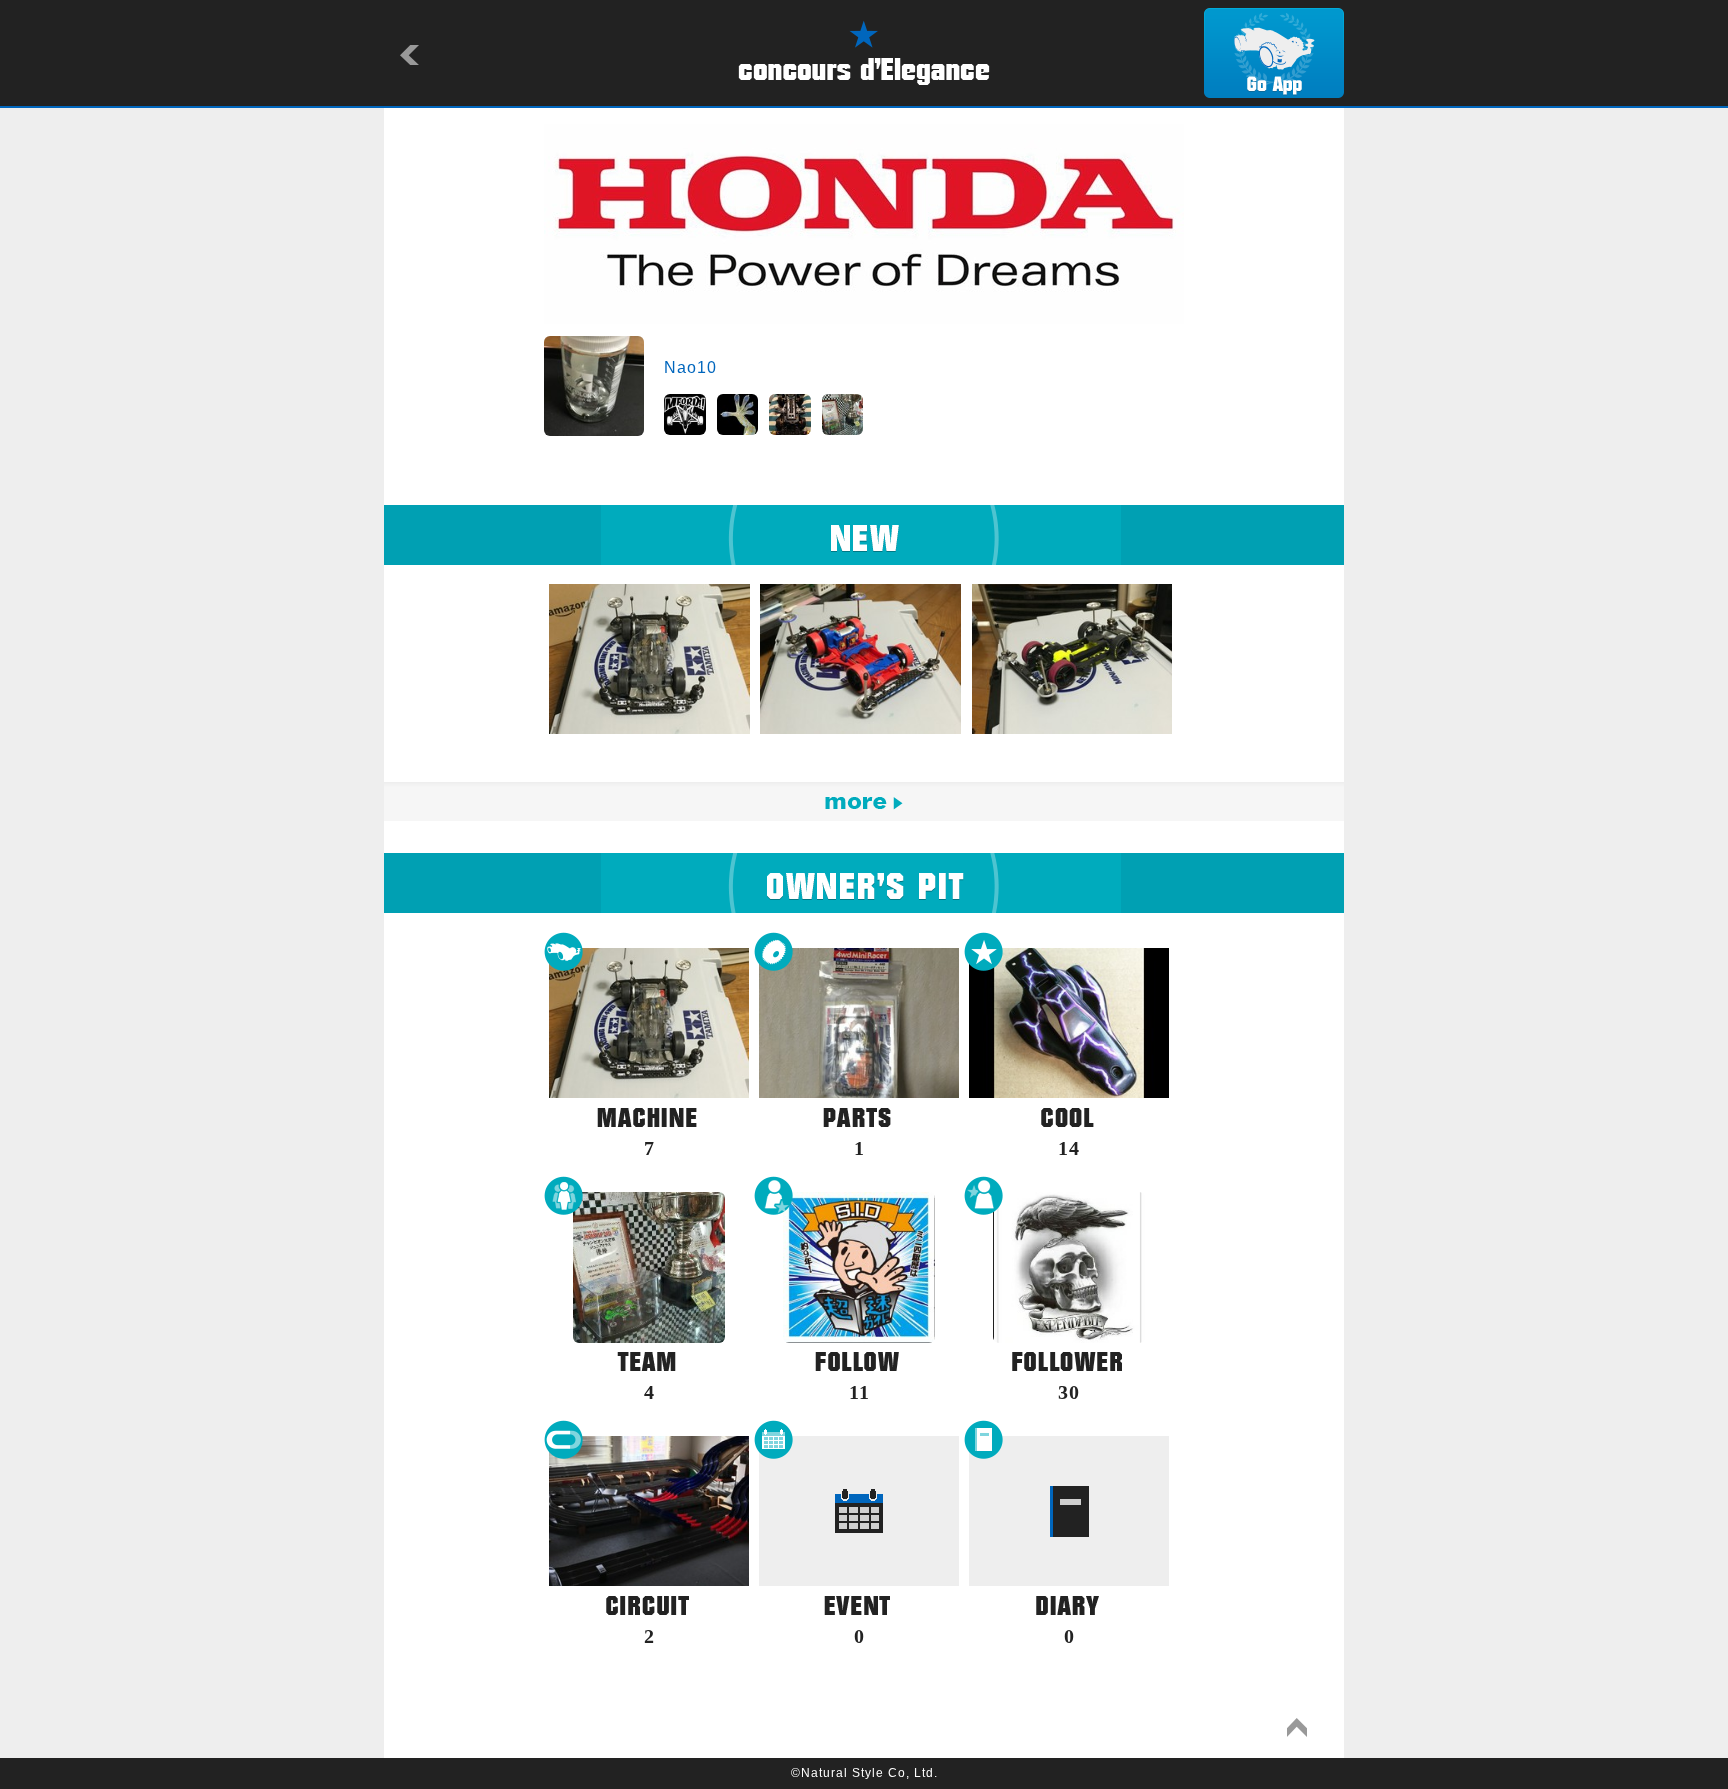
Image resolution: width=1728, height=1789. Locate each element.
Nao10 (690, 367)
